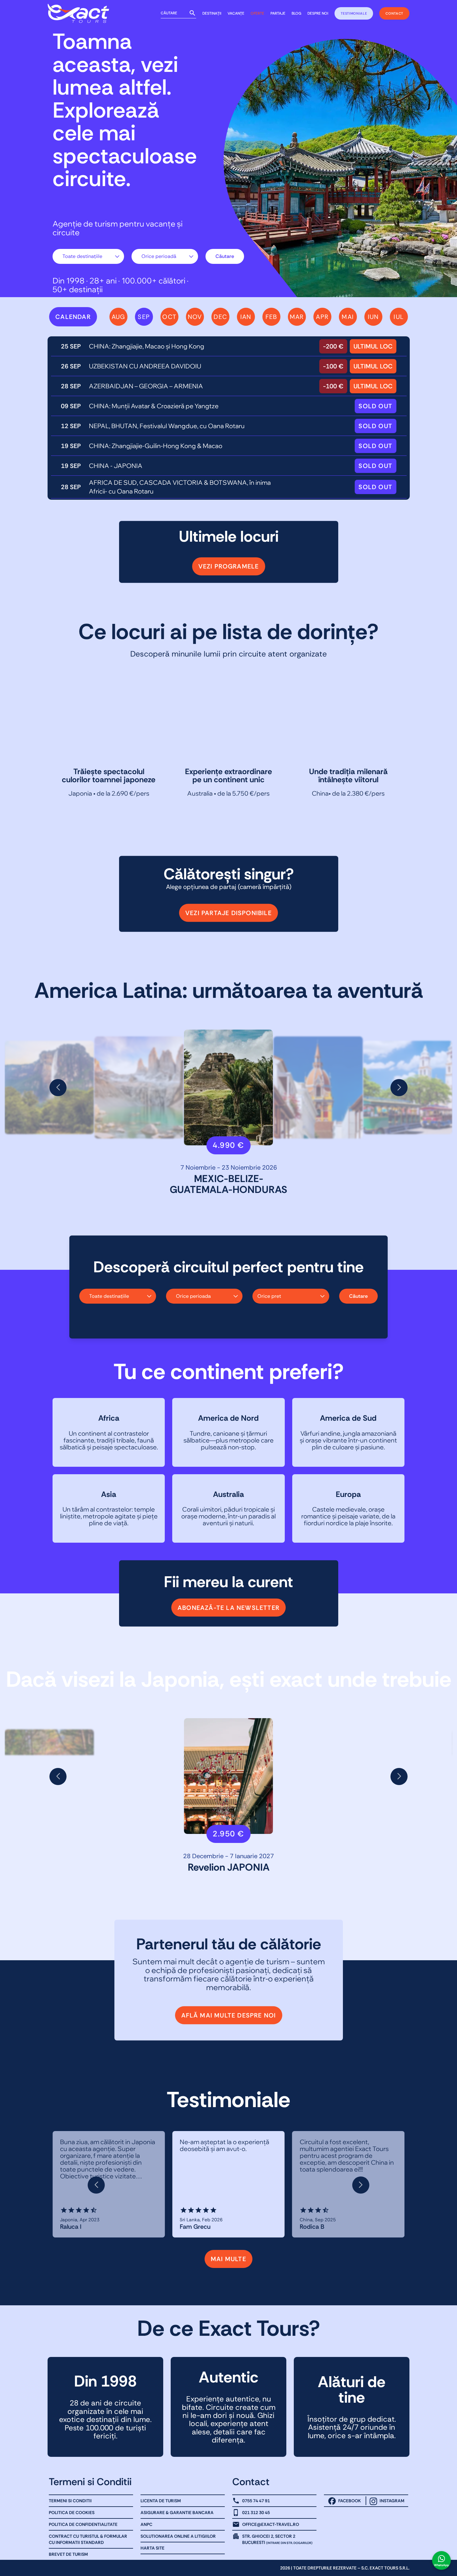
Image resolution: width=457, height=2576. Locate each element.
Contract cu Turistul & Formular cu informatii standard (88, 2539)
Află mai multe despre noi (229, 2015)
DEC (220, 317)
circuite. (92, 179)
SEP (144, 317)
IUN (373, 317)
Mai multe (228, 2259)
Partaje (278, 13)
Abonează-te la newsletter (228, 1607)
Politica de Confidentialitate (83, 2524)
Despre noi (318, 13)
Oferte (257, 13)
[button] (58, 1088)
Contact (394, 13)
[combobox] (88, 256)
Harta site (152, 2548)
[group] (139, 1087)
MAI (348, 317)
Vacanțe (236, 13)
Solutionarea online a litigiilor (178, 2536)
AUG (118, 317)
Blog (296, 13)
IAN (246, 317)
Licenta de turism (161, 2501)
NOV (195, 317)
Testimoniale (354, 13)
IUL (399, 317)
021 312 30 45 (256, 2513)
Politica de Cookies (72, 2513)
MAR (297, 317)
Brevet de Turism (68, 2554)
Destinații (212, 13)
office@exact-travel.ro (271, 2524)
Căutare (225, 256)
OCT (169, 317)
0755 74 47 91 (256, 2501)
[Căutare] (192, 13)
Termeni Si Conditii (70, 2501)
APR (322, 317)
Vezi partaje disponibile (228, 913)
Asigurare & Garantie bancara (177, 2513)
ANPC (146, 2524)
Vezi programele (229, 566)
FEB (271, 317)
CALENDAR (73, 317)
